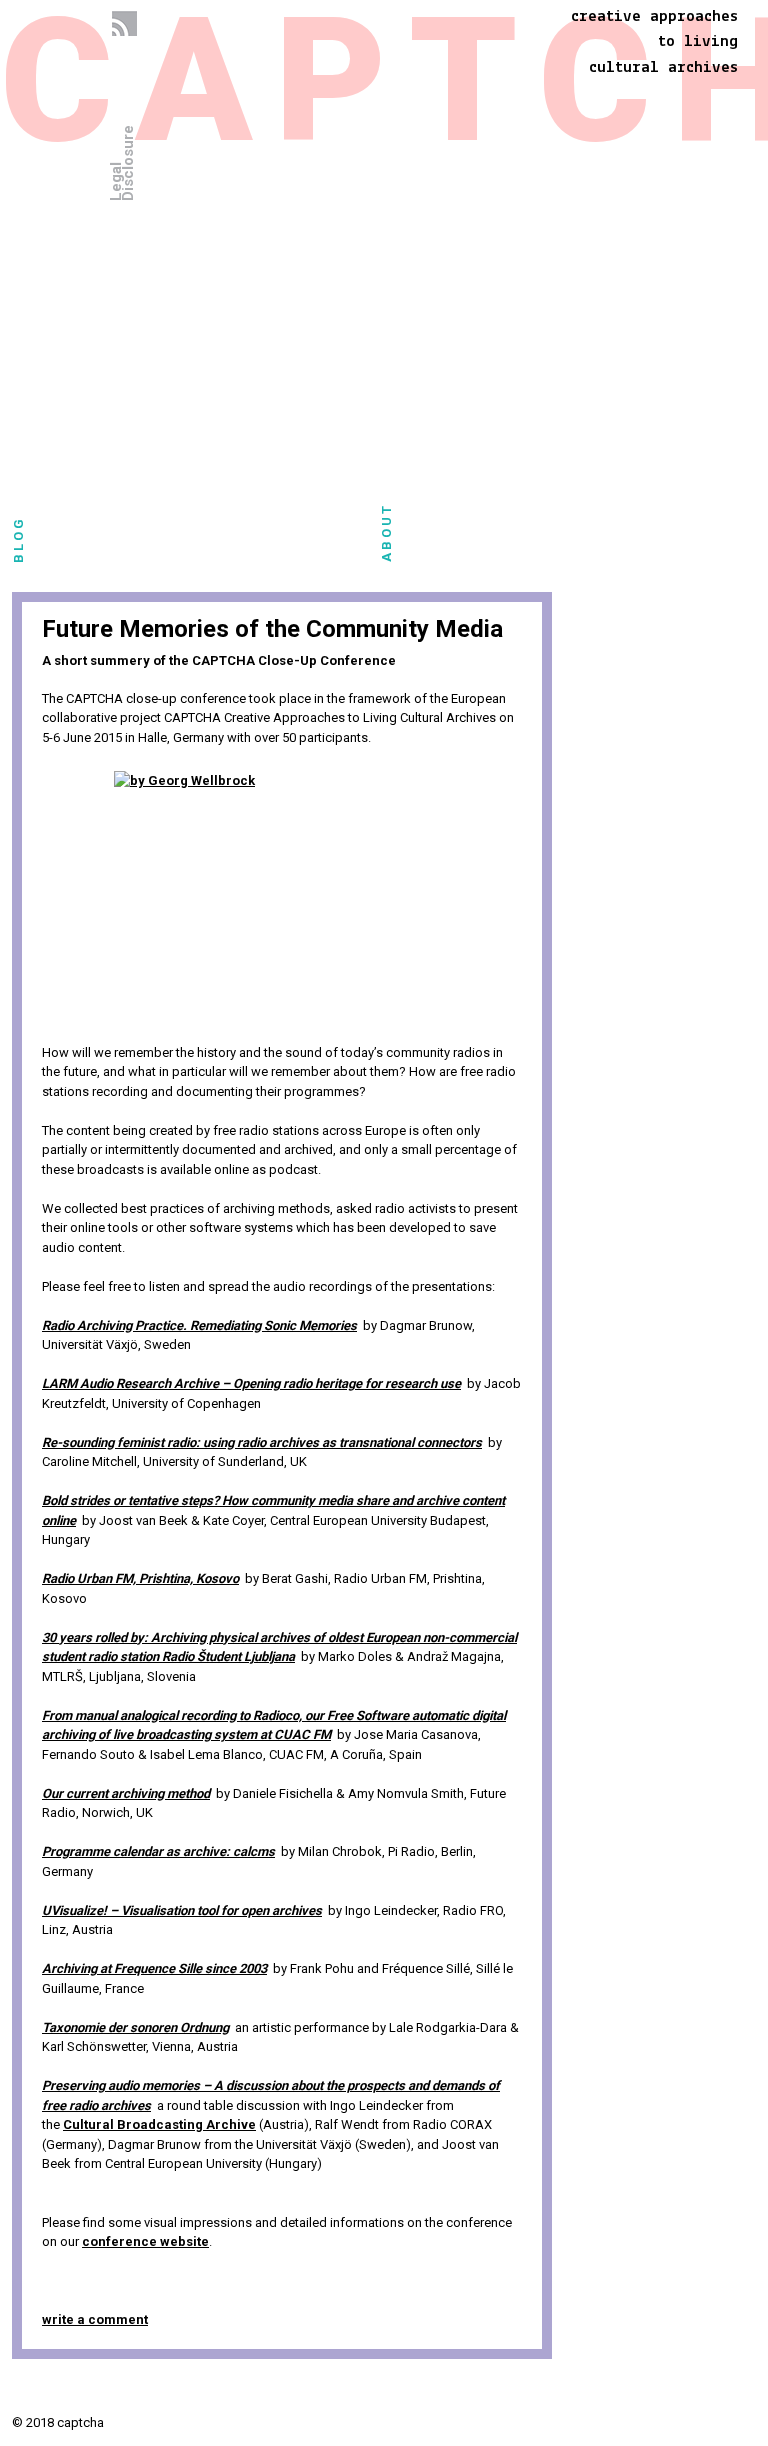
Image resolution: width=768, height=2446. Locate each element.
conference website (145, 2241)
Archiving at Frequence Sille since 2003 (154, 1968)
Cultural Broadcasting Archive (159, 2124)
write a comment (95, 2319)
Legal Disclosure (122, 163)
